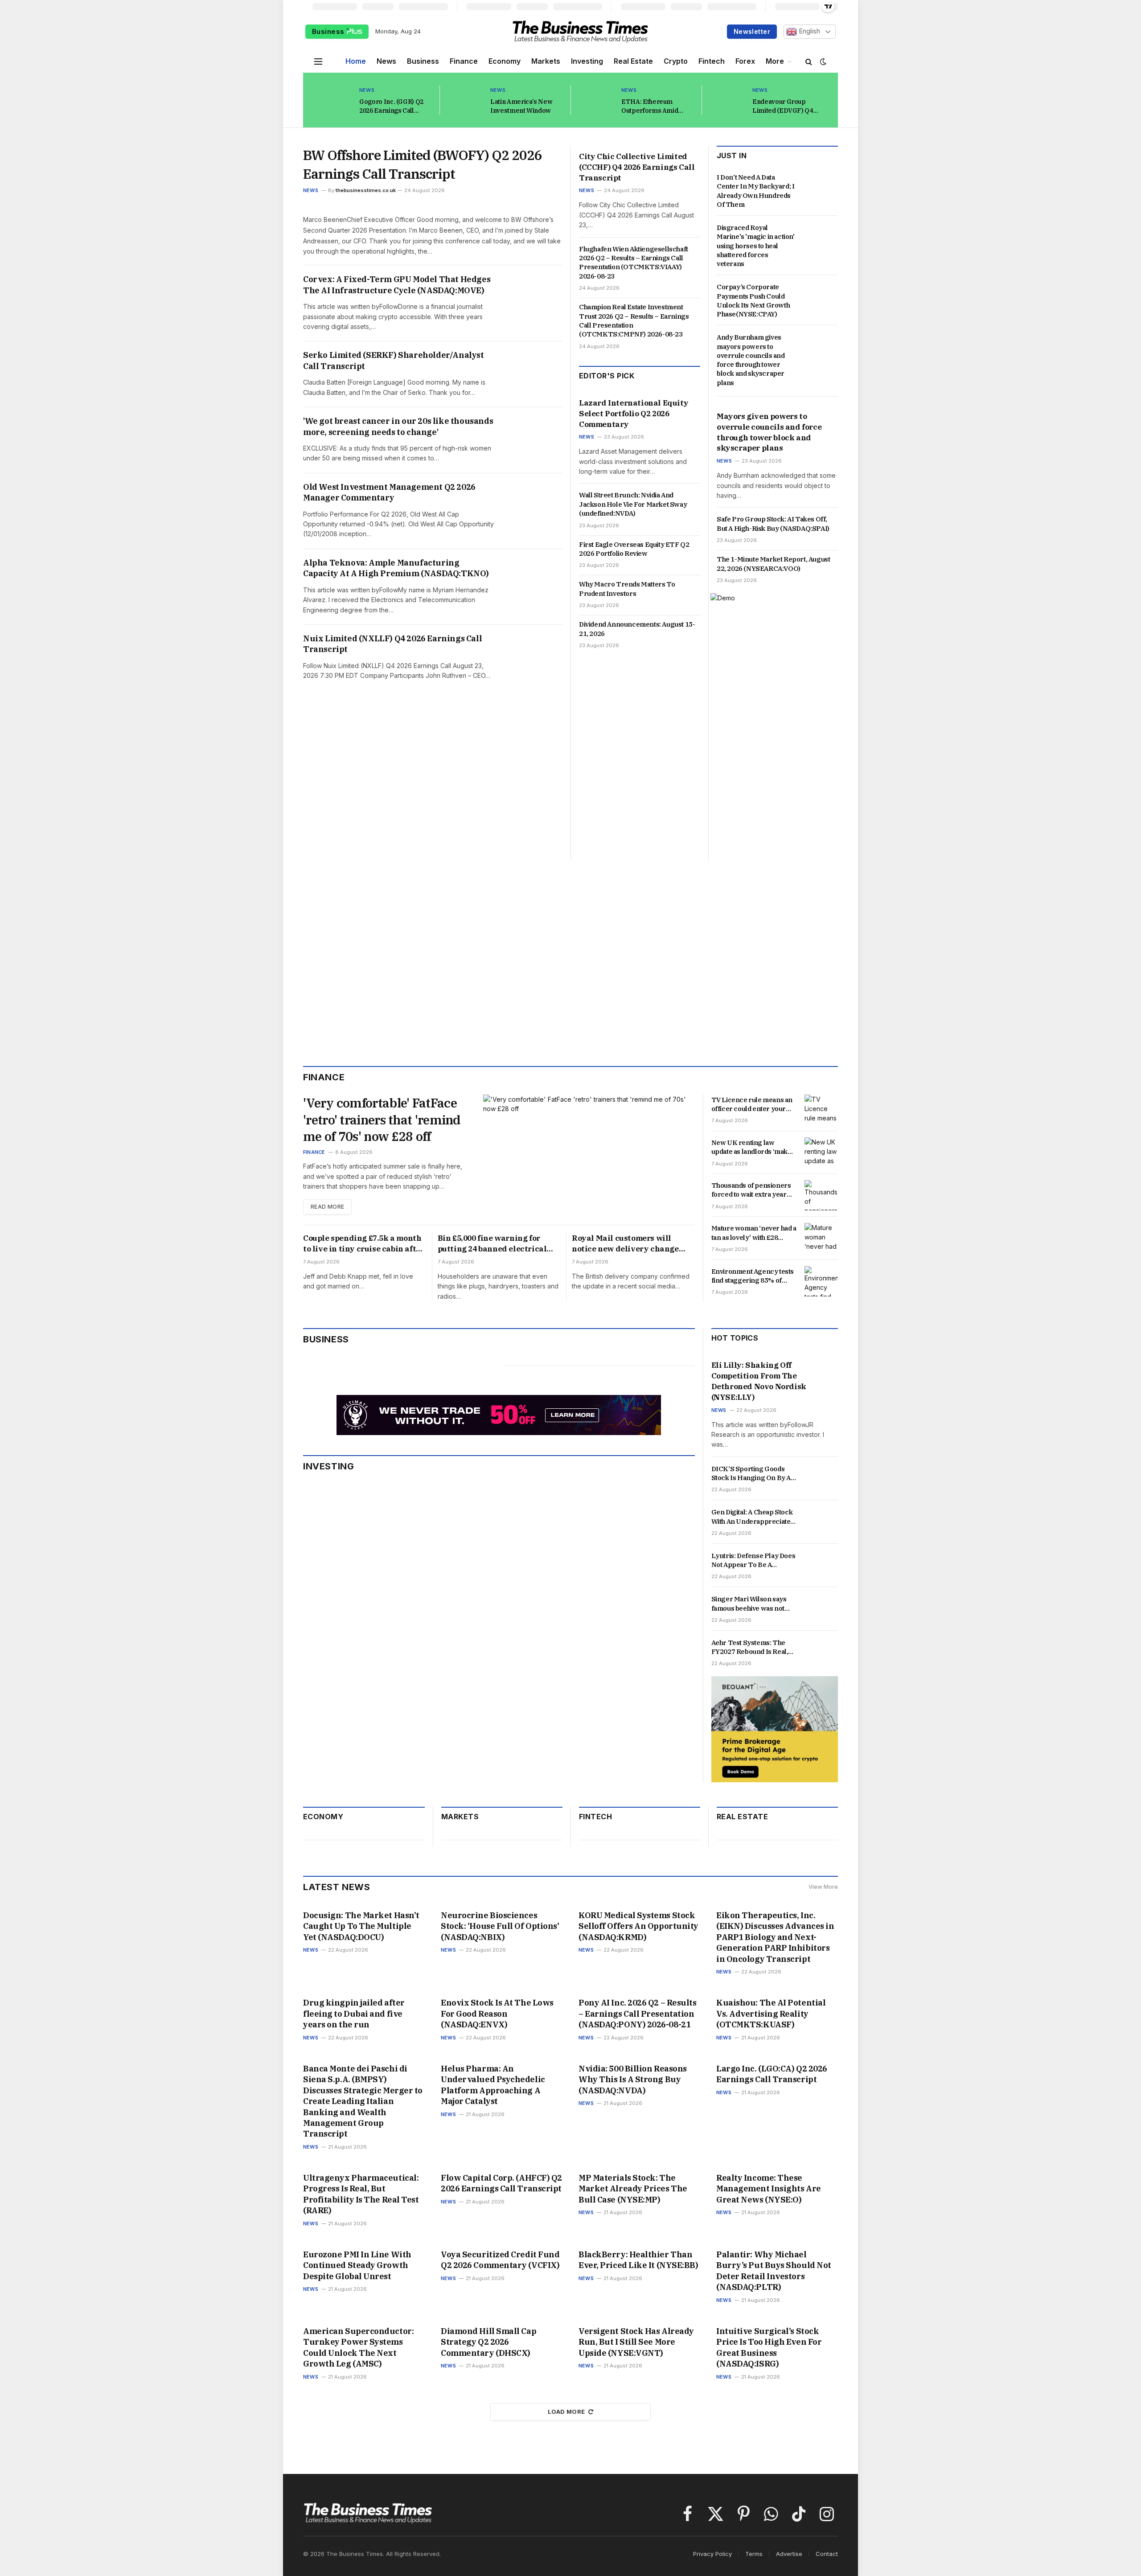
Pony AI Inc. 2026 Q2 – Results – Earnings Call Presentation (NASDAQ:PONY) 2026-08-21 (638, 2014)
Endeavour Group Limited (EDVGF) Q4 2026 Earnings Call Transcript (783, 106)
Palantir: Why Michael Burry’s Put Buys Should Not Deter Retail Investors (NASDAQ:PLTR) (774, 2271)
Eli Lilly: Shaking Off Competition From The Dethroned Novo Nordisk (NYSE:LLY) (759, 1381)
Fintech (712, 61)
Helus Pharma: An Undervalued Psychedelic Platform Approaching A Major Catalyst (493, 2085)
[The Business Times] (580, 32)
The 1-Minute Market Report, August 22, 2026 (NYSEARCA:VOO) (773, 564)
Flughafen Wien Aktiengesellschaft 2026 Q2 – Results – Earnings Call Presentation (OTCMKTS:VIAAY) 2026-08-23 (634, 263)
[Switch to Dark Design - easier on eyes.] (822, 62)
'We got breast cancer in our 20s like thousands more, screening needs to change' (398, 426)
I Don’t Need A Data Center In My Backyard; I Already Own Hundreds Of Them (755, 191)
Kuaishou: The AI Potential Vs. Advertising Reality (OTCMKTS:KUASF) (771, 2014)
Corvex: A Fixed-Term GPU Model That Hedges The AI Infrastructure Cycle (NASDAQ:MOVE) (397, 285)
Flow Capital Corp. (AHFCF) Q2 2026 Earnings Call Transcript (501, 2183)
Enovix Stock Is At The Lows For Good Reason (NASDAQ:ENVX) (497, 2014)
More (775, 61)
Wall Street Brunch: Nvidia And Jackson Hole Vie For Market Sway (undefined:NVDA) (633, 504)
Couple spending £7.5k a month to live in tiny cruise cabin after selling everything (363, 1244)
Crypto (676, 61)
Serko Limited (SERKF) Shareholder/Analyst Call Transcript (394, 360)
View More (823, 1887)
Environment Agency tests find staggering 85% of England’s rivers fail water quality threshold (753, 1276)
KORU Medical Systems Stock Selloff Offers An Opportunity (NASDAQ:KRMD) (638, 1926)
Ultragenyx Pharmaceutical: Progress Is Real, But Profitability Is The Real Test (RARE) (361, 2194)
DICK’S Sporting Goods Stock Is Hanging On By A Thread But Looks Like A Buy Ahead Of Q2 (751, 1474)
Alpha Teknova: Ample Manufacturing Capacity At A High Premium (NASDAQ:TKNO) (396, 568)
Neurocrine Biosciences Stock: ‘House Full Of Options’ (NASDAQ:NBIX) (500, 1926)
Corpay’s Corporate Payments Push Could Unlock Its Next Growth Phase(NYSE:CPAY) (753, 300)
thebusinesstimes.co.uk (366, 190)
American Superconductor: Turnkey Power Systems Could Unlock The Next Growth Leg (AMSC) (358, 2347)
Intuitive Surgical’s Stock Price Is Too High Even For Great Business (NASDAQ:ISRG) (769, 2347)
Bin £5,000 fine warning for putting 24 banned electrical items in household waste (492, 1244)
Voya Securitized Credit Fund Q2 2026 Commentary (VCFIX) (500, 2260)
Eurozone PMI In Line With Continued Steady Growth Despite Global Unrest (357, 2265)
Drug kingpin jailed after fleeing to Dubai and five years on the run (354, 2014)
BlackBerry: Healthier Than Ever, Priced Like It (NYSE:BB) (638, 2260)
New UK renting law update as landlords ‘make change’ (751, 1147)
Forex (745, 61)
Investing (587, 61)
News (386, 61)
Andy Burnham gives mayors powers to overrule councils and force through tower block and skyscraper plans (751, 360)
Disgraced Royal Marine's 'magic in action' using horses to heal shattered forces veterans (756, 246)
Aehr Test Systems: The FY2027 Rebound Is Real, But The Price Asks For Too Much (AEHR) (754, 1647)
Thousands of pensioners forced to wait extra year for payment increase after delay (753, 1190)
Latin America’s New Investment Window (521, 106)
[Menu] (318, 61)
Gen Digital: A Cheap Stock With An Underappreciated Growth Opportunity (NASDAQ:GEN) (753, 1517)
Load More (566, 2412)
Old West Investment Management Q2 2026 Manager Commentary (389, 492)
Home (356, 61)
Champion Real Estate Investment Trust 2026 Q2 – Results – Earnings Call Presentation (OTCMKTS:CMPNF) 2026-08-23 (634, 320)
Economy (505, 61)
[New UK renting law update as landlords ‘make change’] (821, 1153)
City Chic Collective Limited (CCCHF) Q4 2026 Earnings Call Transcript (637, 167)
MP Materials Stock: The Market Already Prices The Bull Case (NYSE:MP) (633, 2189)
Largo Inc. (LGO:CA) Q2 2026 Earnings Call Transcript (772, 2074)
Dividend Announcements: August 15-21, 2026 (637, 629)
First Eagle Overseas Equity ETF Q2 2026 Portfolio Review (634, 549)
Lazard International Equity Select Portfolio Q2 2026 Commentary (634, 414)
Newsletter (752, 31)
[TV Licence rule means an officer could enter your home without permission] (821, 1110)
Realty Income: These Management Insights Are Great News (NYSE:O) (769, 2189)
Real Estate (633, 61)
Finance (464, 61)
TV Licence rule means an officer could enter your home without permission (752, 1105)
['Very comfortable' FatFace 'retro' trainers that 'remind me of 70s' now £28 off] (589, 1155)
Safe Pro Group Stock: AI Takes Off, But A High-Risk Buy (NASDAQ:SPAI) (773, 523)
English (809, 31)
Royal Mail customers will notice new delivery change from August (625, 1244)
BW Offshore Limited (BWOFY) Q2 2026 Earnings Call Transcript (423, 164)
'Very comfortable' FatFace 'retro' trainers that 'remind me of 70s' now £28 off (382, 1120)
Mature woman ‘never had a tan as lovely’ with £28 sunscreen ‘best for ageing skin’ (754, 1233)
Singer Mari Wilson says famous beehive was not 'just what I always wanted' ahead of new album (752, 1604)
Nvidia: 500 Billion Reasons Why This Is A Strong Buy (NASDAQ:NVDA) (633, 2080)
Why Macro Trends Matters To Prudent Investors (627, 589)
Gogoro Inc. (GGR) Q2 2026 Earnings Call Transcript (391, 106)
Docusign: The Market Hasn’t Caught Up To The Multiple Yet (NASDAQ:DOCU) (361, 1926)
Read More (327, 1207)
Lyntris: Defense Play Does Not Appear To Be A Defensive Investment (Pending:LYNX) (753, 1561)
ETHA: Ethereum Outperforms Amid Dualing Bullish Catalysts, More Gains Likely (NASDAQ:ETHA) (657, 106)
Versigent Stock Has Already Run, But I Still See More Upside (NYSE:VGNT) (636, 2342)
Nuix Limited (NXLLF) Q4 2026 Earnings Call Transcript (392, 644)
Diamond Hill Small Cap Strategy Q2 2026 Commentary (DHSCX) (488, 2342)
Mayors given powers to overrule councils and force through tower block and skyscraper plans (769, 432)
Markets (546, 61)
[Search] (809, 61)
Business (329, 31)
